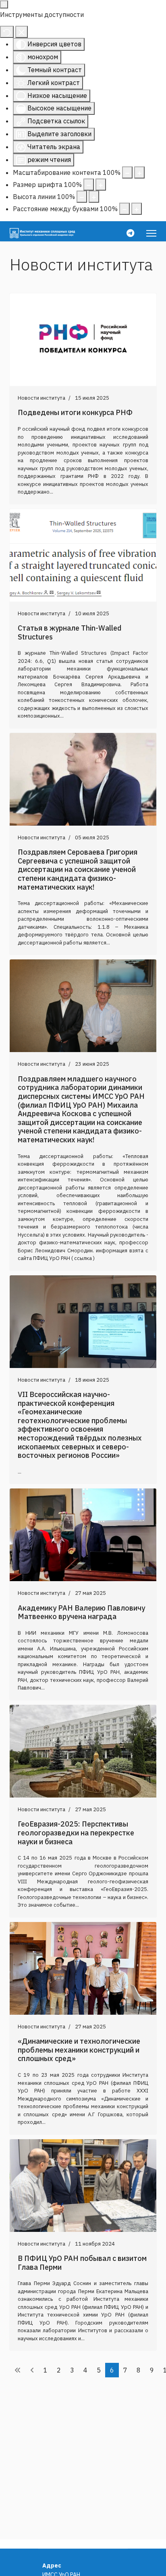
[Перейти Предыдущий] (32, 2370)
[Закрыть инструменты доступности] (22, 32)
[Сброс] (7, 32)
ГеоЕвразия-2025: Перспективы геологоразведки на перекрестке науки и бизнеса (76, 1833)
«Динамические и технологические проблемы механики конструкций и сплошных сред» (79, 2050)
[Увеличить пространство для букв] (137, 209)
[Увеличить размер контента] (139, 172)
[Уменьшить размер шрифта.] (89, 185)
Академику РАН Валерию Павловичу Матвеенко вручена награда (81, 1612)
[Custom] (130, 233)
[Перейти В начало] (18, 2370)
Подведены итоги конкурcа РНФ (75, 412)
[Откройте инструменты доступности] (4, 4)
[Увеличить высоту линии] (94, 197)
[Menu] (151, 233)
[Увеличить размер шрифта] (101, 185)
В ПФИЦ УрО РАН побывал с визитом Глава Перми (82, 2263)
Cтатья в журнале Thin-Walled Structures (70, 632)
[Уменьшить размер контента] (127, 172)
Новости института (41, 398)
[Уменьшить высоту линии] (82, 197)
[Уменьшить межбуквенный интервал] (124, 209)
